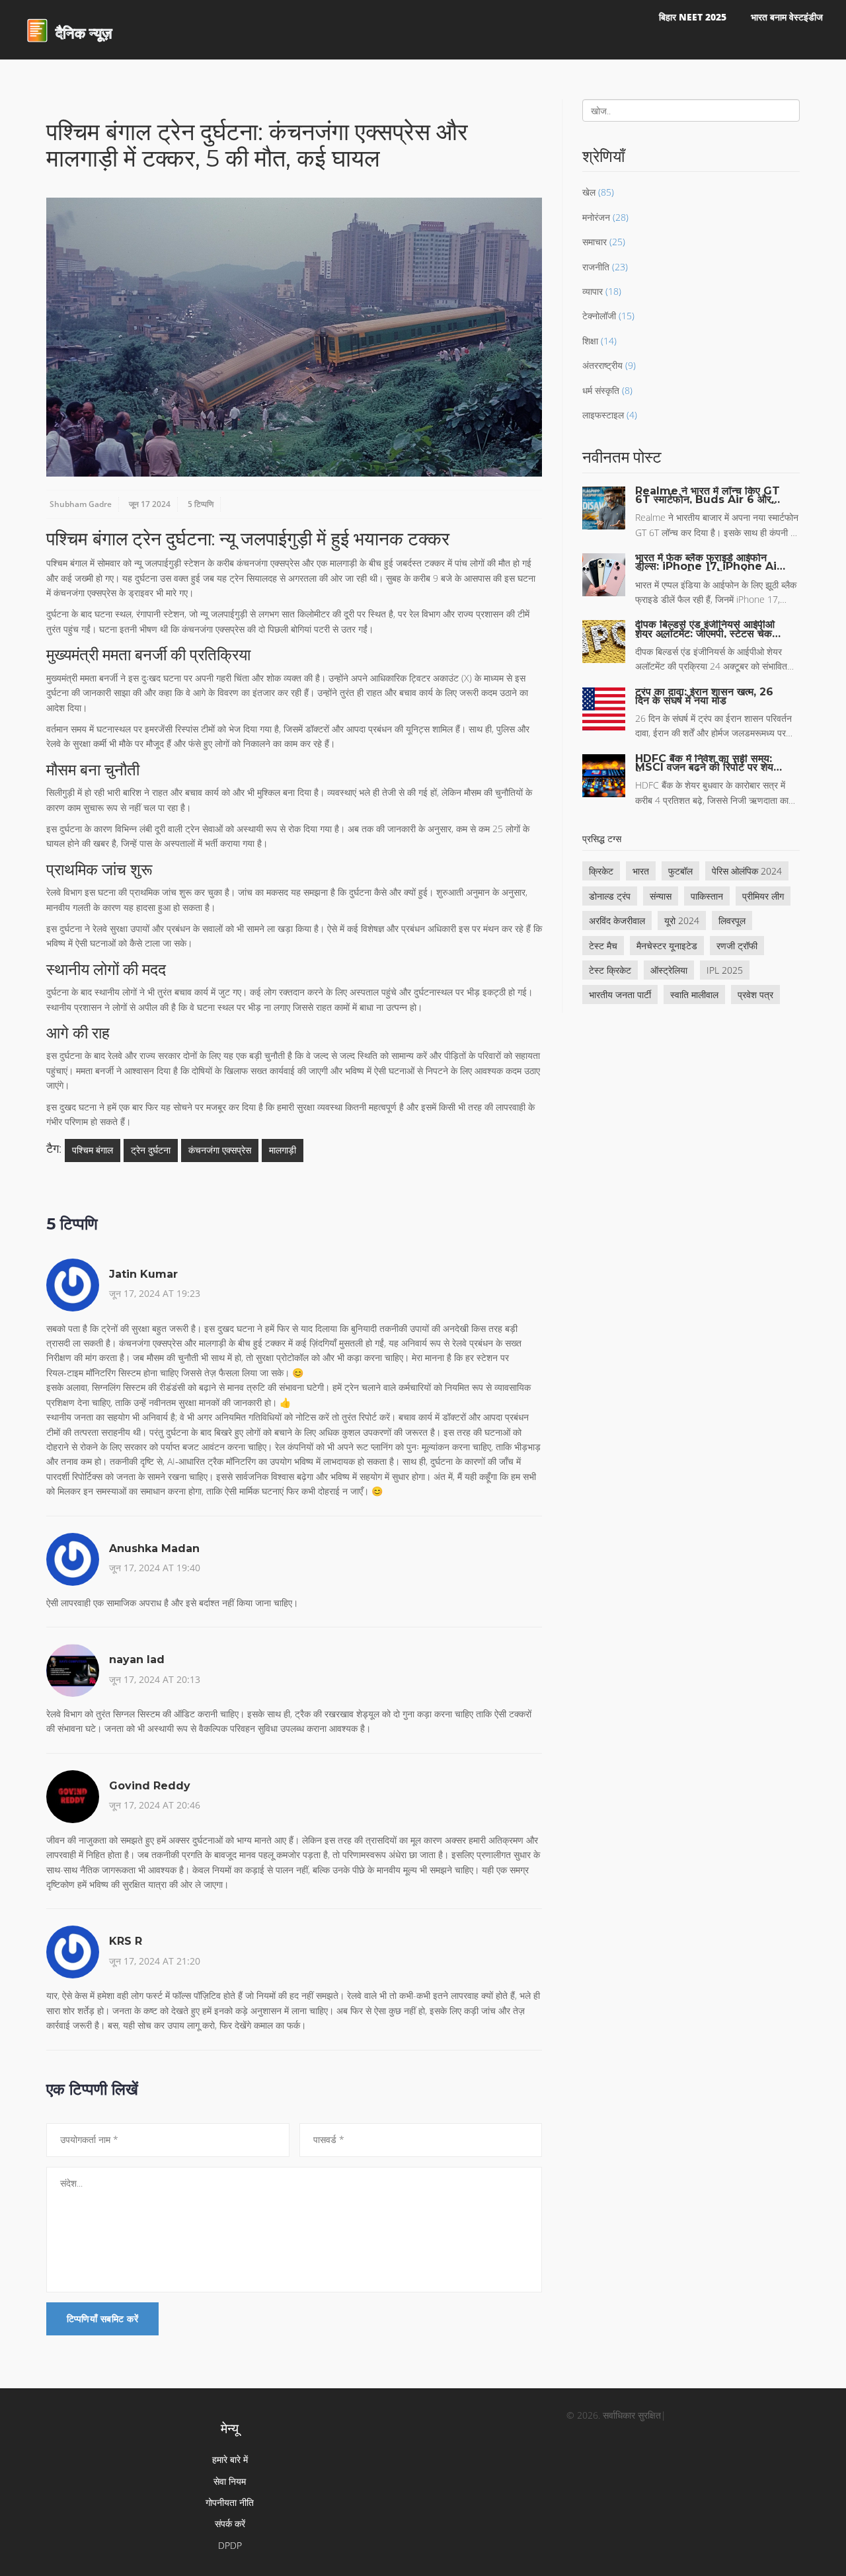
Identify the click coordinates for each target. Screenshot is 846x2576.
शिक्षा (590, 341)
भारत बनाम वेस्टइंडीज (787, 17)
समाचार (595, 242)
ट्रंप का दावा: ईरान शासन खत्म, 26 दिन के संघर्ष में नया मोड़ (704, 696)
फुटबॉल (680, 871)
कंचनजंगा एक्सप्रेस (220, 1150)
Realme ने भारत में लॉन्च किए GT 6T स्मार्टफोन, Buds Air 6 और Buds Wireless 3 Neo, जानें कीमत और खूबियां (708, 495)
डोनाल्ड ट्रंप (610, 896)
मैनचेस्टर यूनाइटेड (667, 946)
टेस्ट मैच (603, 946)
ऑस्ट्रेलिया (669, 970)
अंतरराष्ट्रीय (602, 365)
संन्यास (661, 896)
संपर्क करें (230, 2523)
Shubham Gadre (81, 504)
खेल (589, 192)
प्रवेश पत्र (755, 995)
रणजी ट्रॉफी (737, 946)
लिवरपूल (732, 920)
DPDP (230, 2545)
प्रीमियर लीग (763, 896)
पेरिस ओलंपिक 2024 (747, 871)
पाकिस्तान (707, 896)
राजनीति (596, 267)
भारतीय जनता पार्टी (620, 995)
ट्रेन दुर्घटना (151, 1150)
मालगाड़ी (283, 1150)
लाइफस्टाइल (603, 415)
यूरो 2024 (682, 920)
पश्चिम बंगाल (93, 1150)
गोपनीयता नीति (230, 2502)
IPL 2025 (725, 970)
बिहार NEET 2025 (693, 17)
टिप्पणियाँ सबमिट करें (102, 2319)
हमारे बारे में (230, 2459)
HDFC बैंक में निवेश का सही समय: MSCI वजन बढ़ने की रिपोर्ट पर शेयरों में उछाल (708, 763)
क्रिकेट (601, 871)
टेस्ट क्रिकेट (610, 970)
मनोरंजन (596, 217)
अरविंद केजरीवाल (617, 920)
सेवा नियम (230, 2481)
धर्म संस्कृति (601, 390)
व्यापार (593, 291)
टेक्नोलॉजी (599, 316)
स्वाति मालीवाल (694, 995)
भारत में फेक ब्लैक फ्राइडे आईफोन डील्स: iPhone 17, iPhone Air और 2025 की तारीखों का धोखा (708, 562)
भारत (641, 871)
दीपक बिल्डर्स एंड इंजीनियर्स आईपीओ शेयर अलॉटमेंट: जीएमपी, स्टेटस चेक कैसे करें (705, 629)
